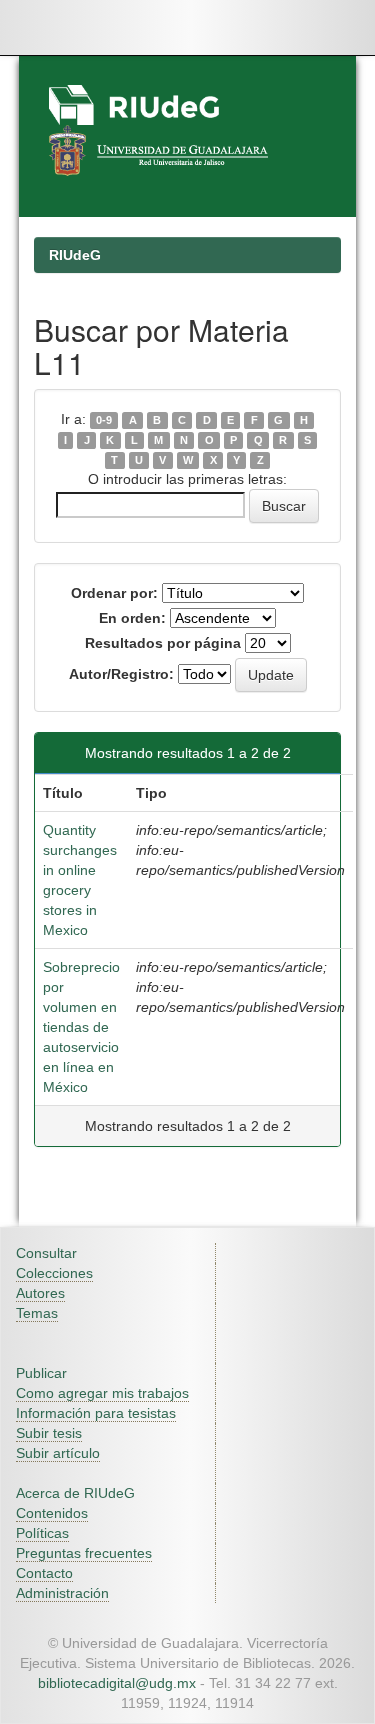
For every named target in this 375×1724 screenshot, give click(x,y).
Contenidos (52, 1513)
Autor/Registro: (121, 674)
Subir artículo (58, 1453)
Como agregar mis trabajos (102, 1393)
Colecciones (54, 1273)
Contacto (44, 1573)
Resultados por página (163, 643)
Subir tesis (49, 1433)
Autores (40, 1293)
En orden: (132, 618)
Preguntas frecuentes (84, 1553)
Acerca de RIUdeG (75, 1493)
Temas (37, 1313)
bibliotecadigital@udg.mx (117, 1683)
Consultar (46, 1253)
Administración (62, 1593)
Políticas (42, 1533)
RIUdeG (75, 255)
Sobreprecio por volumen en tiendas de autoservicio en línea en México (81, 1027)
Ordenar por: (114, 593)
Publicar (41, 1373)
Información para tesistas (96, 1413)
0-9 (104, 420)
